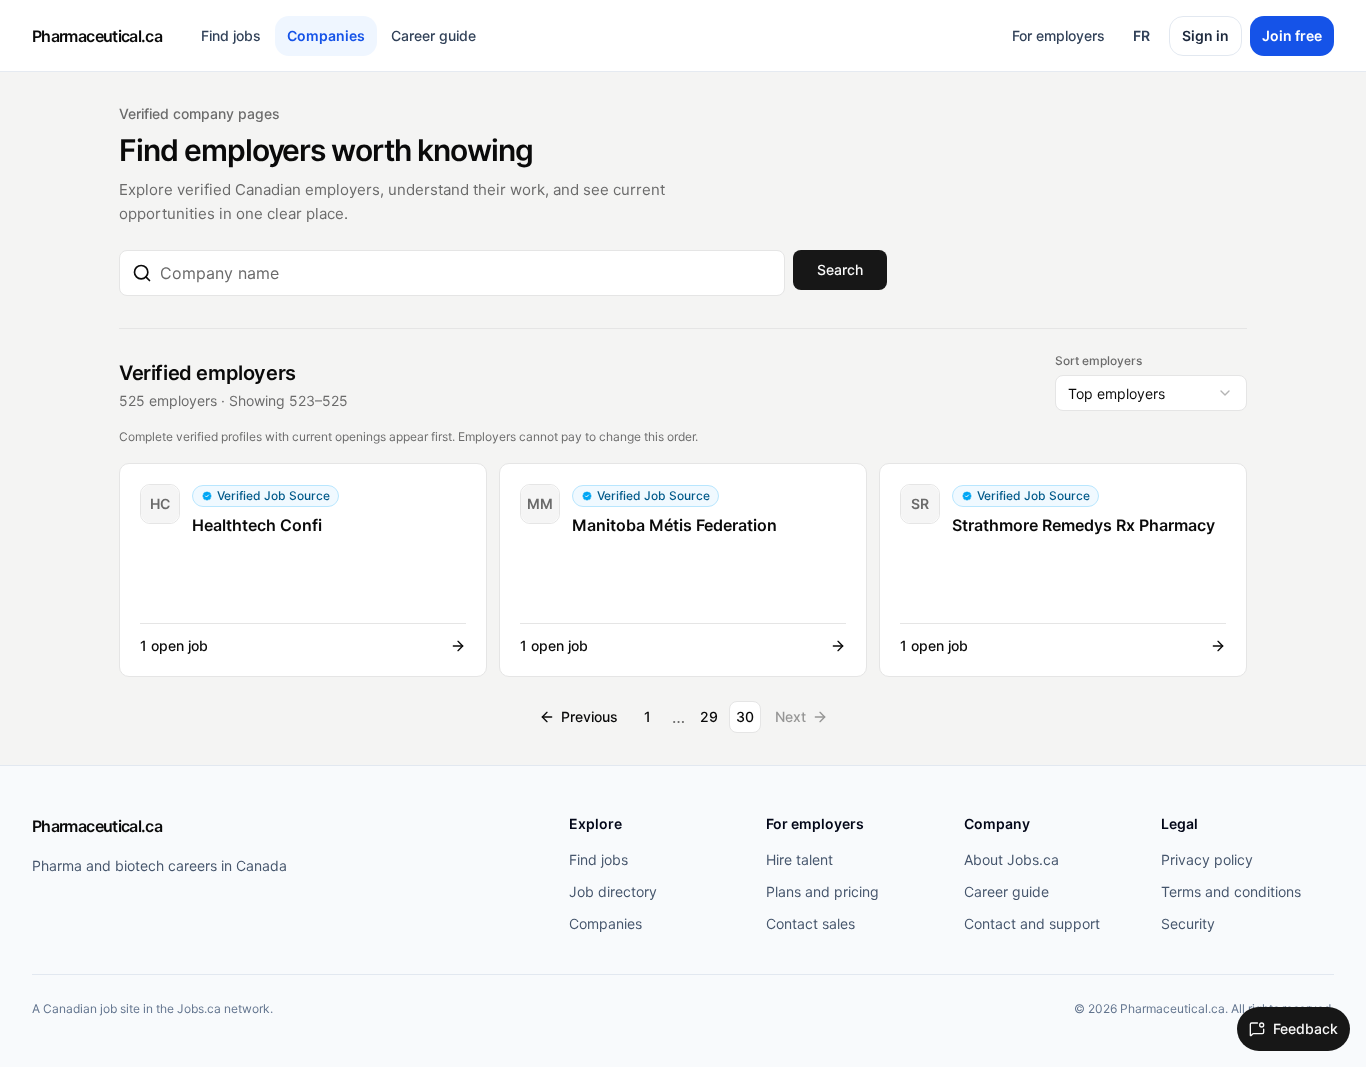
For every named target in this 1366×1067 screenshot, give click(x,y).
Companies (326, 35)
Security (1188, 923)
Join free (1292, 35)
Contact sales (810, 923)
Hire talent (799, 859)
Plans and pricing (822, 891)
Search (840, 269)
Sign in (1205, 35)
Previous (589, 716)
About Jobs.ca (1011, 859)
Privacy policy (1207, 859)
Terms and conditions (1231, 891)
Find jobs (231, 35)
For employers (1058, 35)
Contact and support (1032, 923)
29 (709, 716)
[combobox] (466, 273)
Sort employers (1098, 360)
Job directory (613, 891)
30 (745, 716)
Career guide (433, 35)
